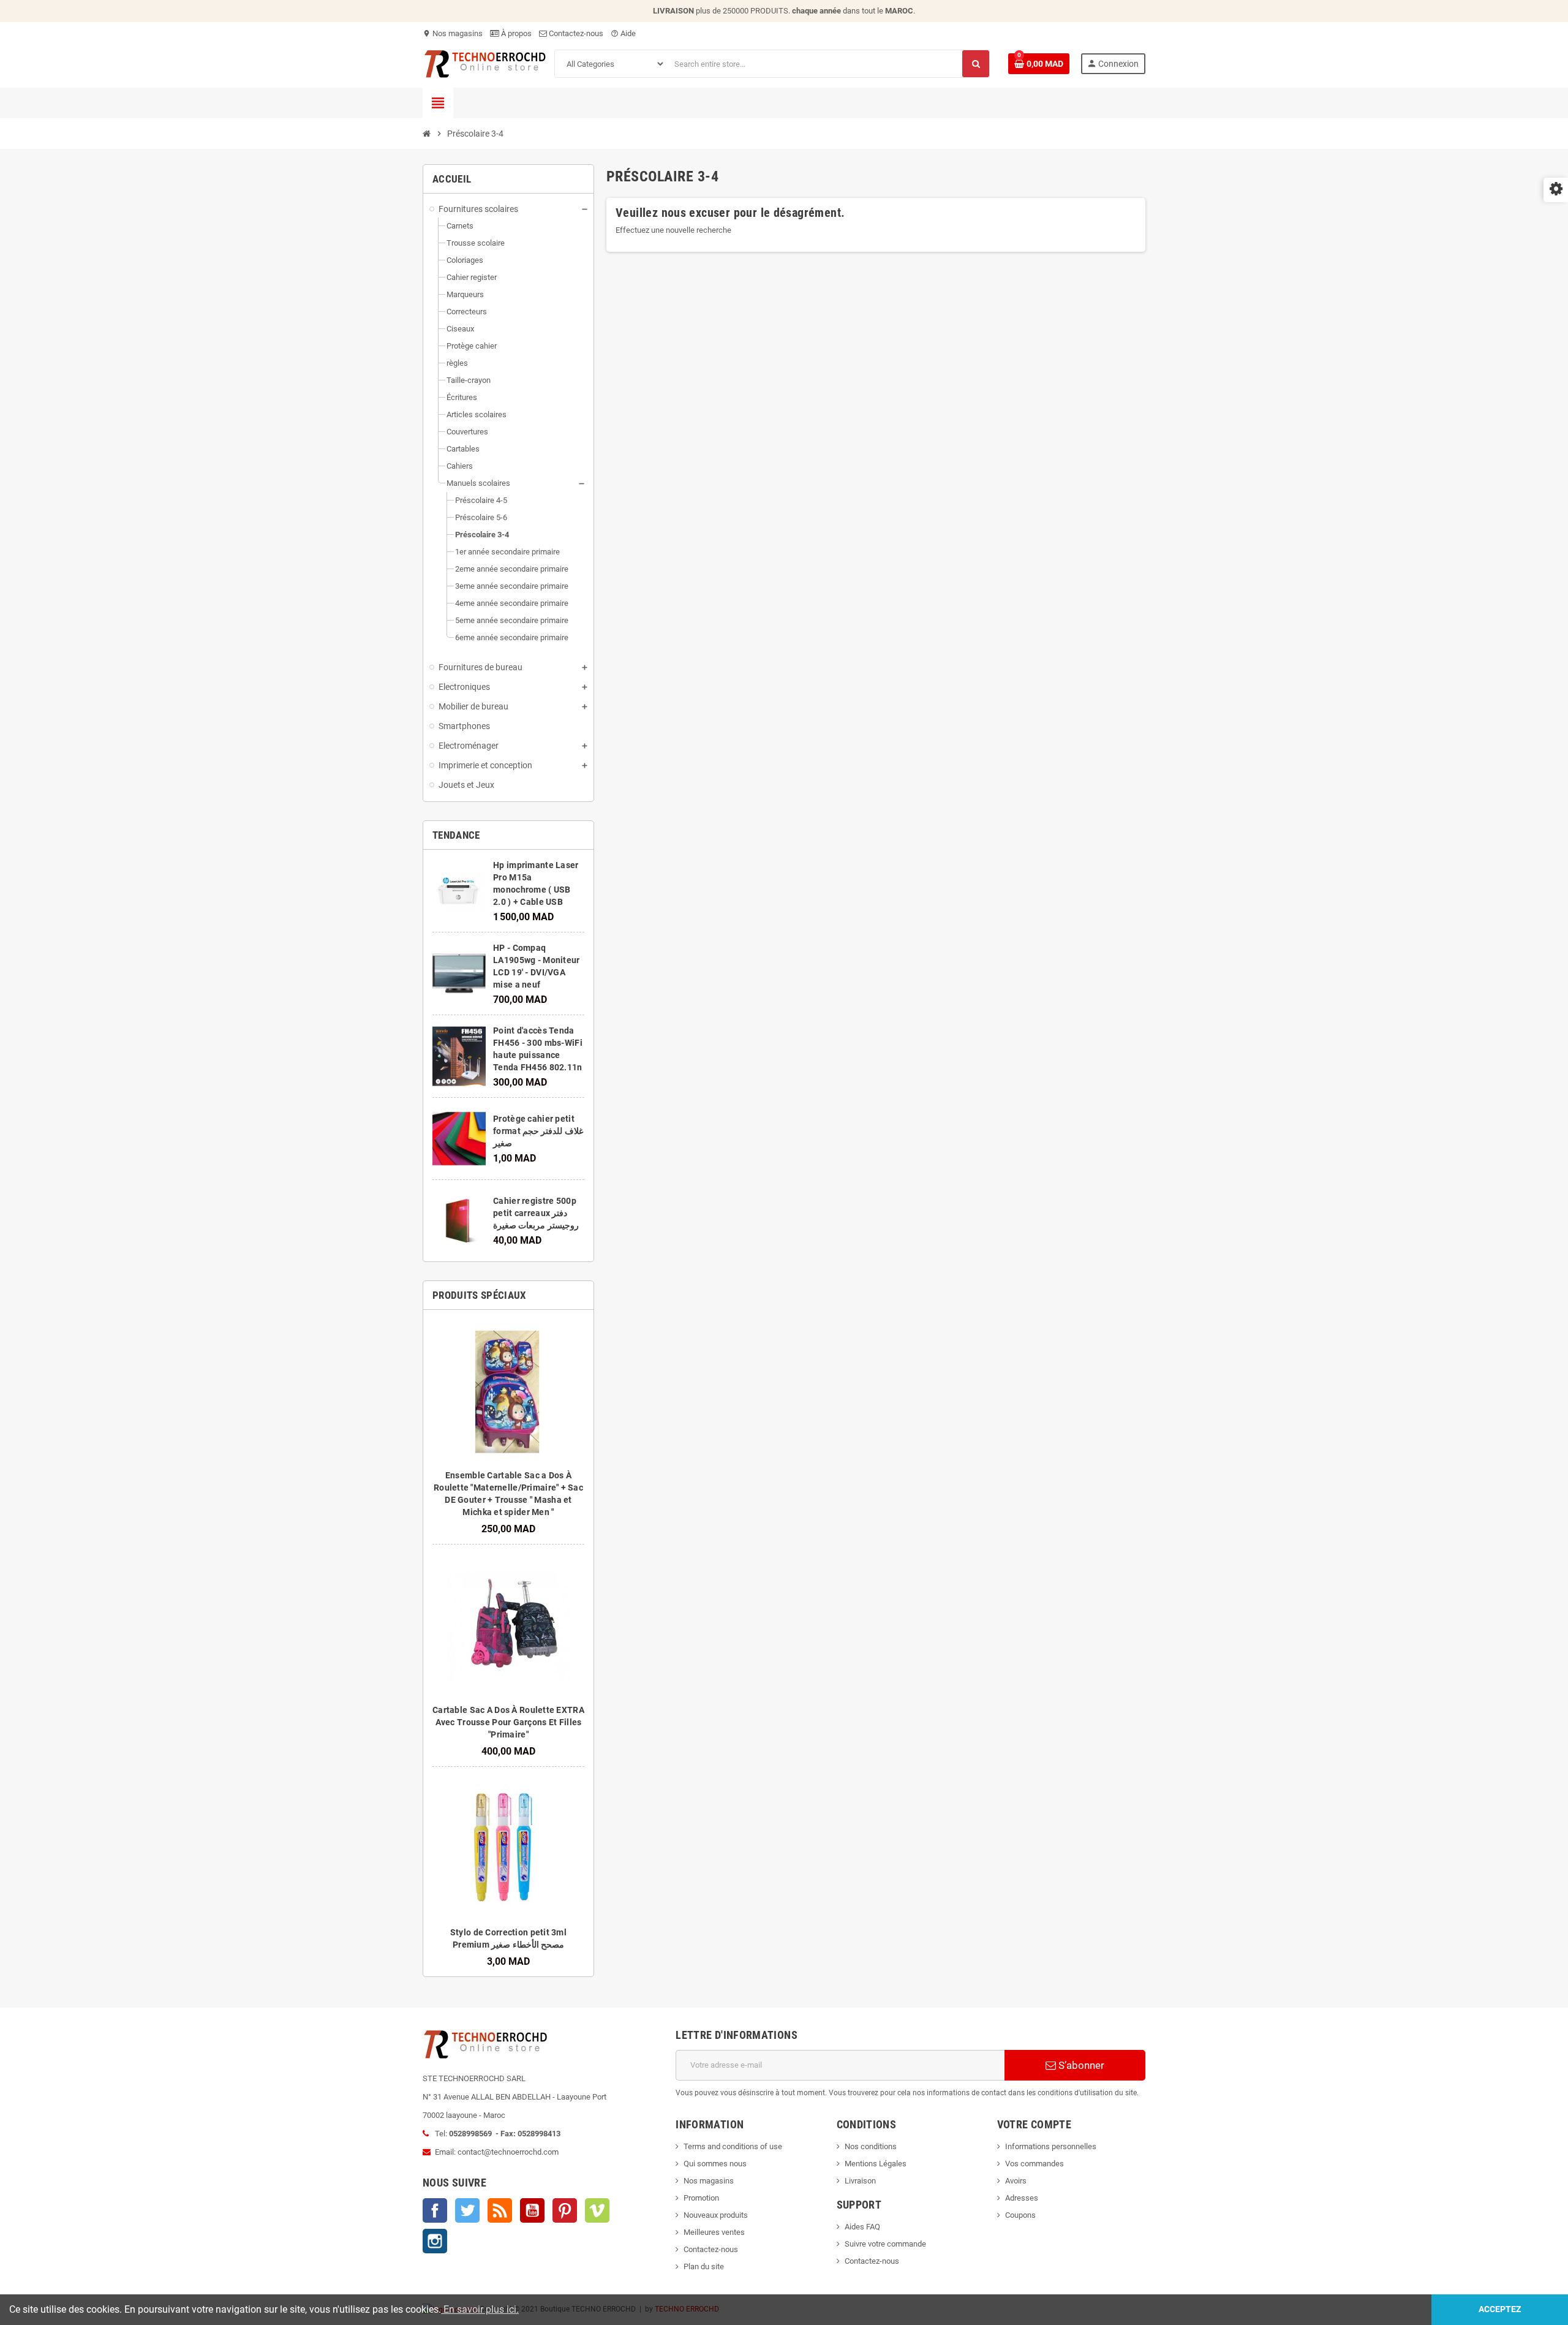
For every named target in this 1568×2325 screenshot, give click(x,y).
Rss (500, 2210)
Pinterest (565, 2210)
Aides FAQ (862, 2227)
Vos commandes (1035, 2164)
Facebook (435, 2210)
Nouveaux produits (716, 2215)
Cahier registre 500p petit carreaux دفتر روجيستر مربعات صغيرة (536, 1213)
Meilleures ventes (714, 2232)
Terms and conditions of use (733, 2146)
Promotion (701, 2198)
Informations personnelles (1051, 2146)
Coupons (1020, 2215)
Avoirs (1016, 2181)
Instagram (435, 2241)
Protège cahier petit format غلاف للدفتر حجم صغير (538, 1131)
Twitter (467, 2210)
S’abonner (1080, 2065)
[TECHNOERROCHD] (485, 63)
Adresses (1022, 2198)
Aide (623, 33)
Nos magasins (453, 33)
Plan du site (704, 2266)
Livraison (860, 2181)
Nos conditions (871, 2146)
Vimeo (597, 2210)
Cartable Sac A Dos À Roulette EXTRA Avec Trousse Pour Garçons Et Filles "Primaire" (508, 1722)
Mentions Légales (876, 2164)
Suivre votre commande (885, 2244)
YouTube (532, 2210)
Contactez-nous (575, 33)
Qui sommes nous (715, 2164)
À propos (515, 33)
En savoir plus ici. (480, 2309)
